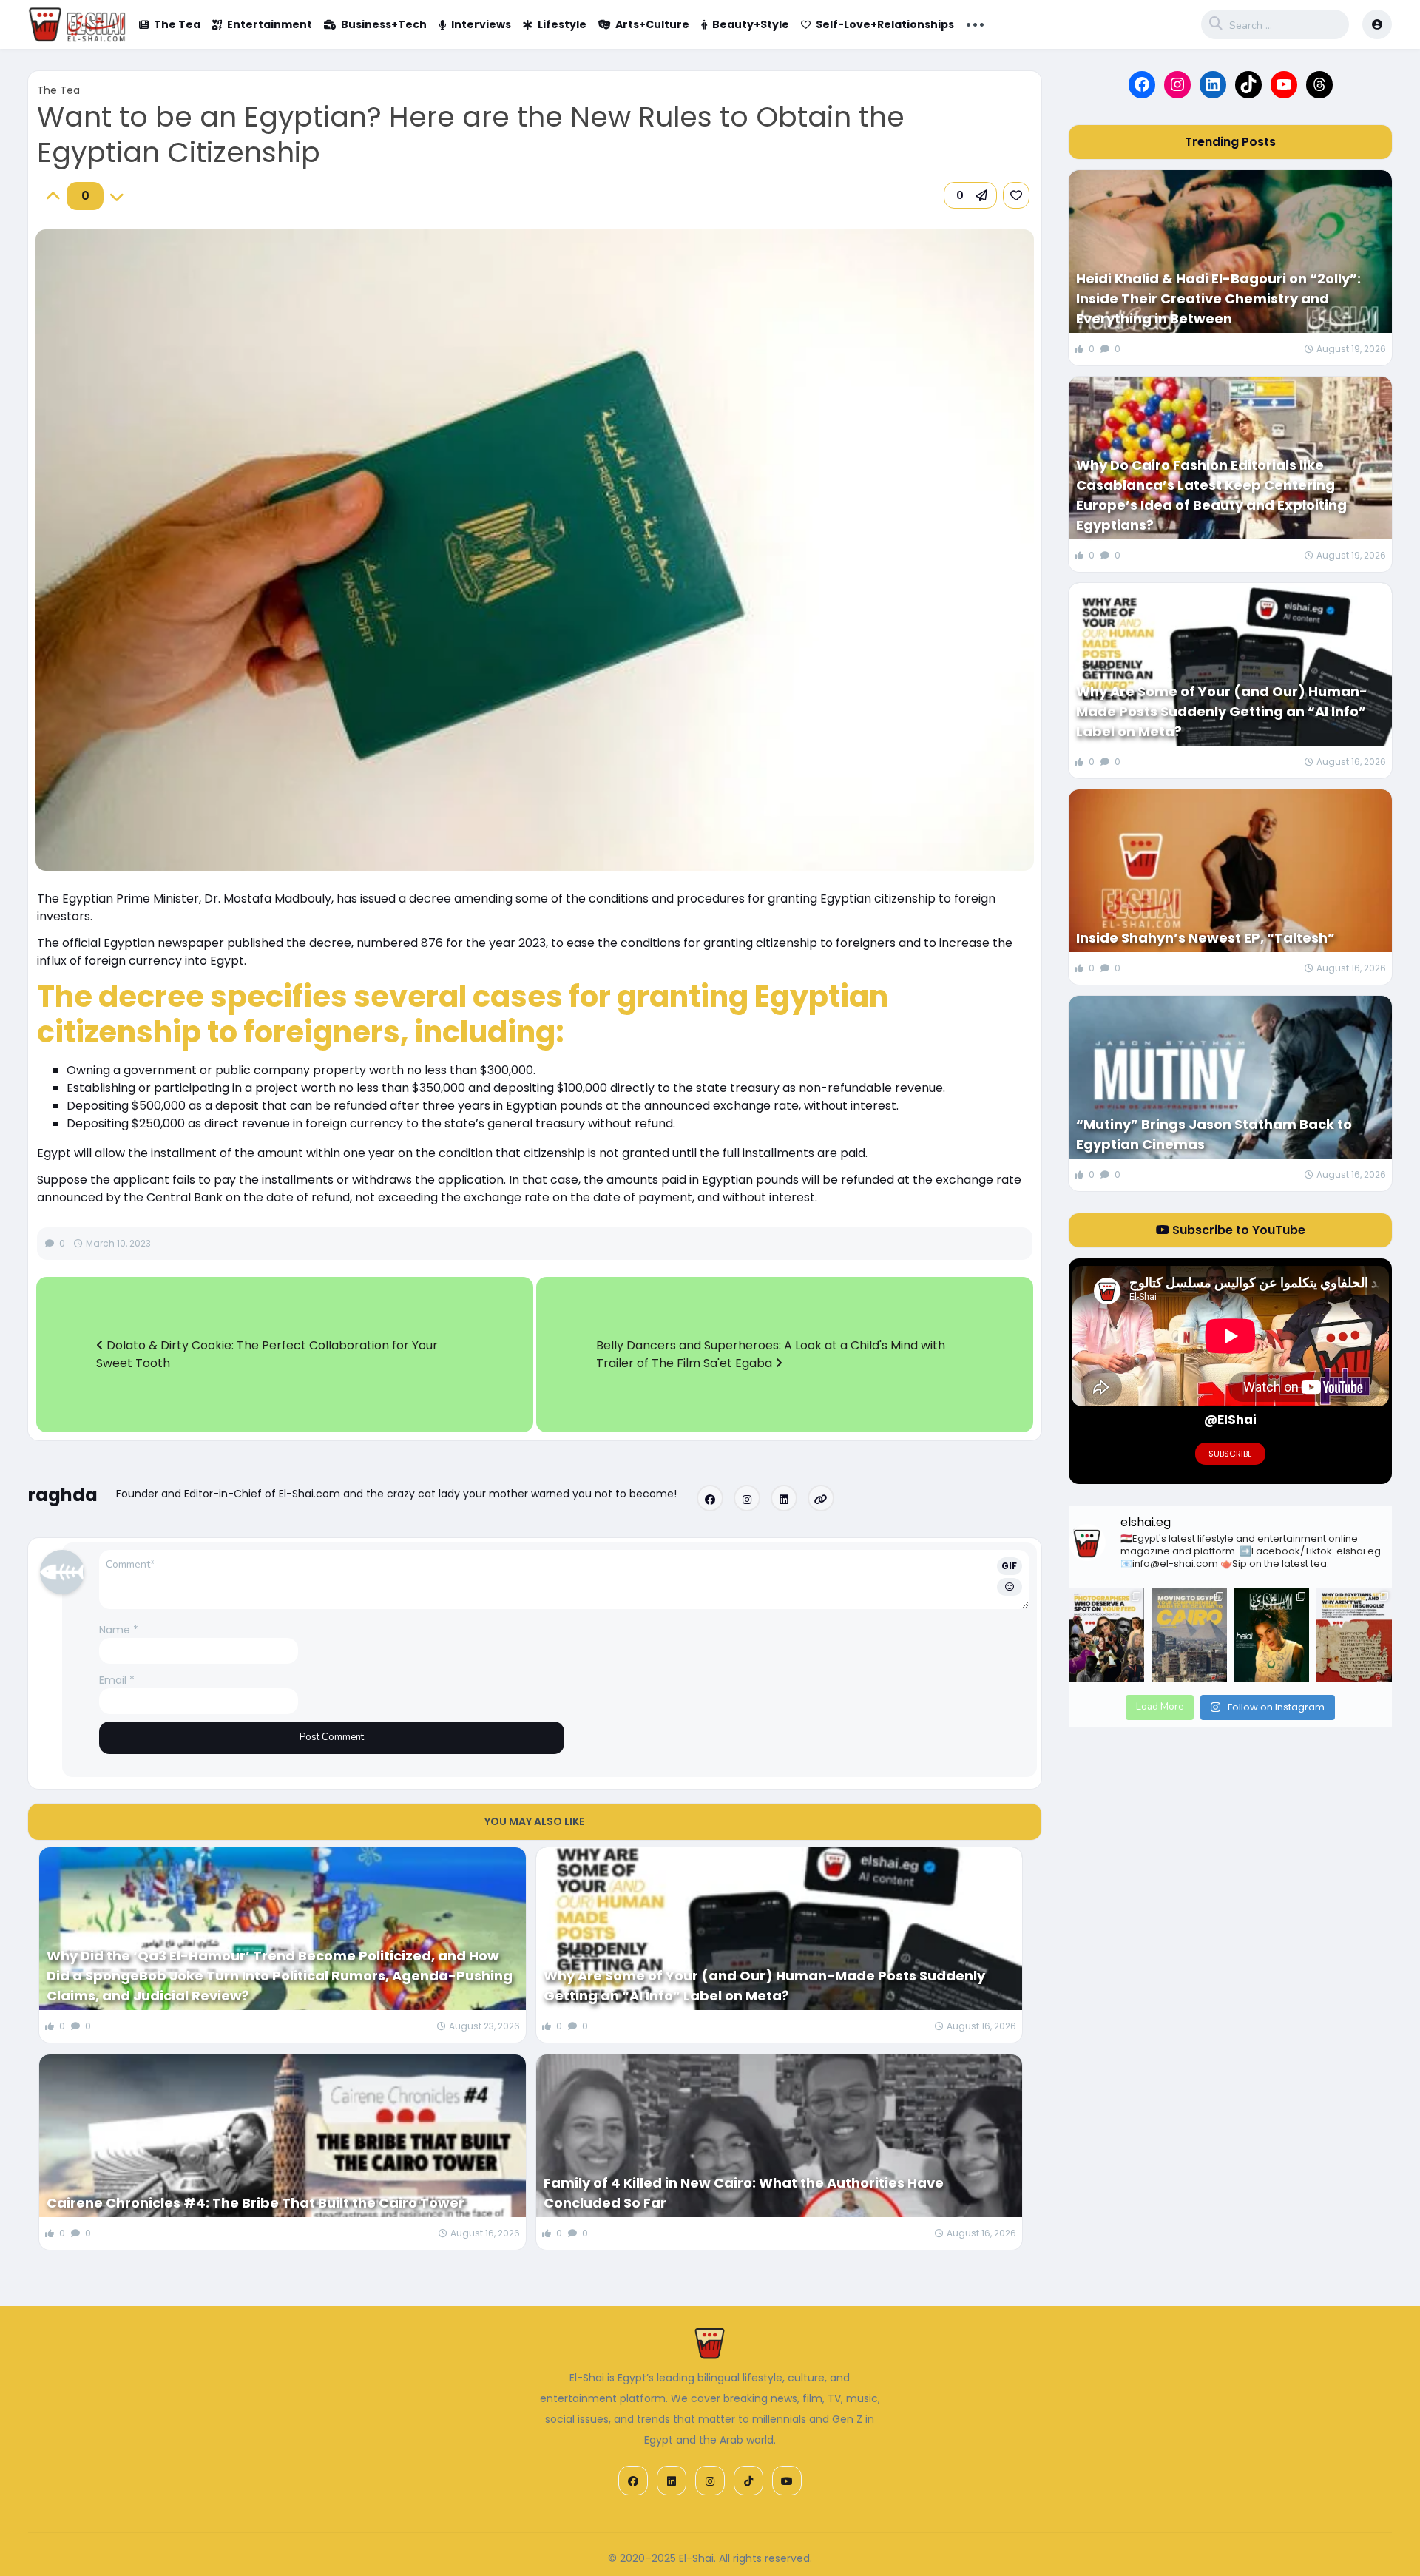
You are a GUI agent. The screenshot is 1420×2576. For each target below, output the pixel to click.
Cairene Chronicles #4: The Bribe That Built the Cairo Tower (256, 2203)
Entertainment (270, 24)
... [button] (975, 23)
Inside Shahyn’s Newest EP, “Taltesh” (1206, 938)
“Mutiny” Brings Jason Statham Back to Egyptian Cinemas (1214, 1134)
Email (117, 1680)
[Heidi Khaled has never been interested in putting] (1272, 1635)
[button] (970, 195)
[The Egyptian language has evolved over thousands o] (1354, 1635)
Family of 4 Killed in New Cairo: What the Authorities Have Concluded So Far (744, 2193)
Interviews (481, 24)
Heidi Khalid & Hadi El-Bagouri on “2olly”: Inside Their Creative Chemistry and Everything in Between (1218, 299)
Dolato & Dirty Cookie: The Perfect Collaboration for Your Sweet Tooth (267, 1354)
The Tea (177, 24)
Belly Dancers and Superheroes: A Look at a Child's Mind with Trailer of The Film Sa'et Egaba (771, 1354)
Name (119, 1630)
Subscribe (1230, 1454)
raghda (63, 1495)
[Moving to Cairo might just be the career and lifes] (1189, 1635)
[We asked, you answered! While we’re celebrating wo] (1106, 1635)
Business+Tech (384, 24)
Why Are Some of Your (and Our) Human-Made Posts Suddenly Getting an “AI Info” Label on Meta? (764, 1986)
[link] (1016, 195)
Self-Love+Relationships (885, 24)
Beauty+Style (751, 24)
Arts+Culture (652, 24)
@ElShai (1230, 1420)
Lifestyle (562, 24)
